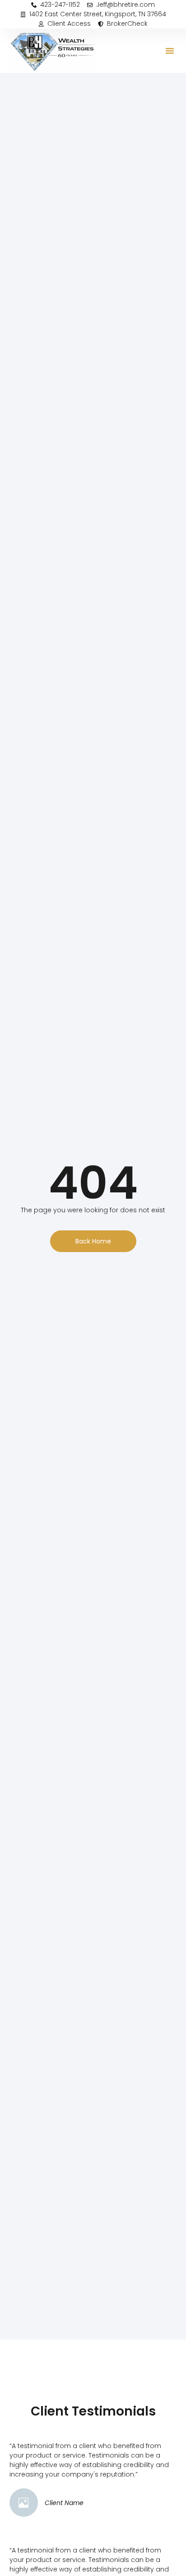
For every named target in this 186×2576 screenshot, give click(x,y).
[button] (170, 51)
